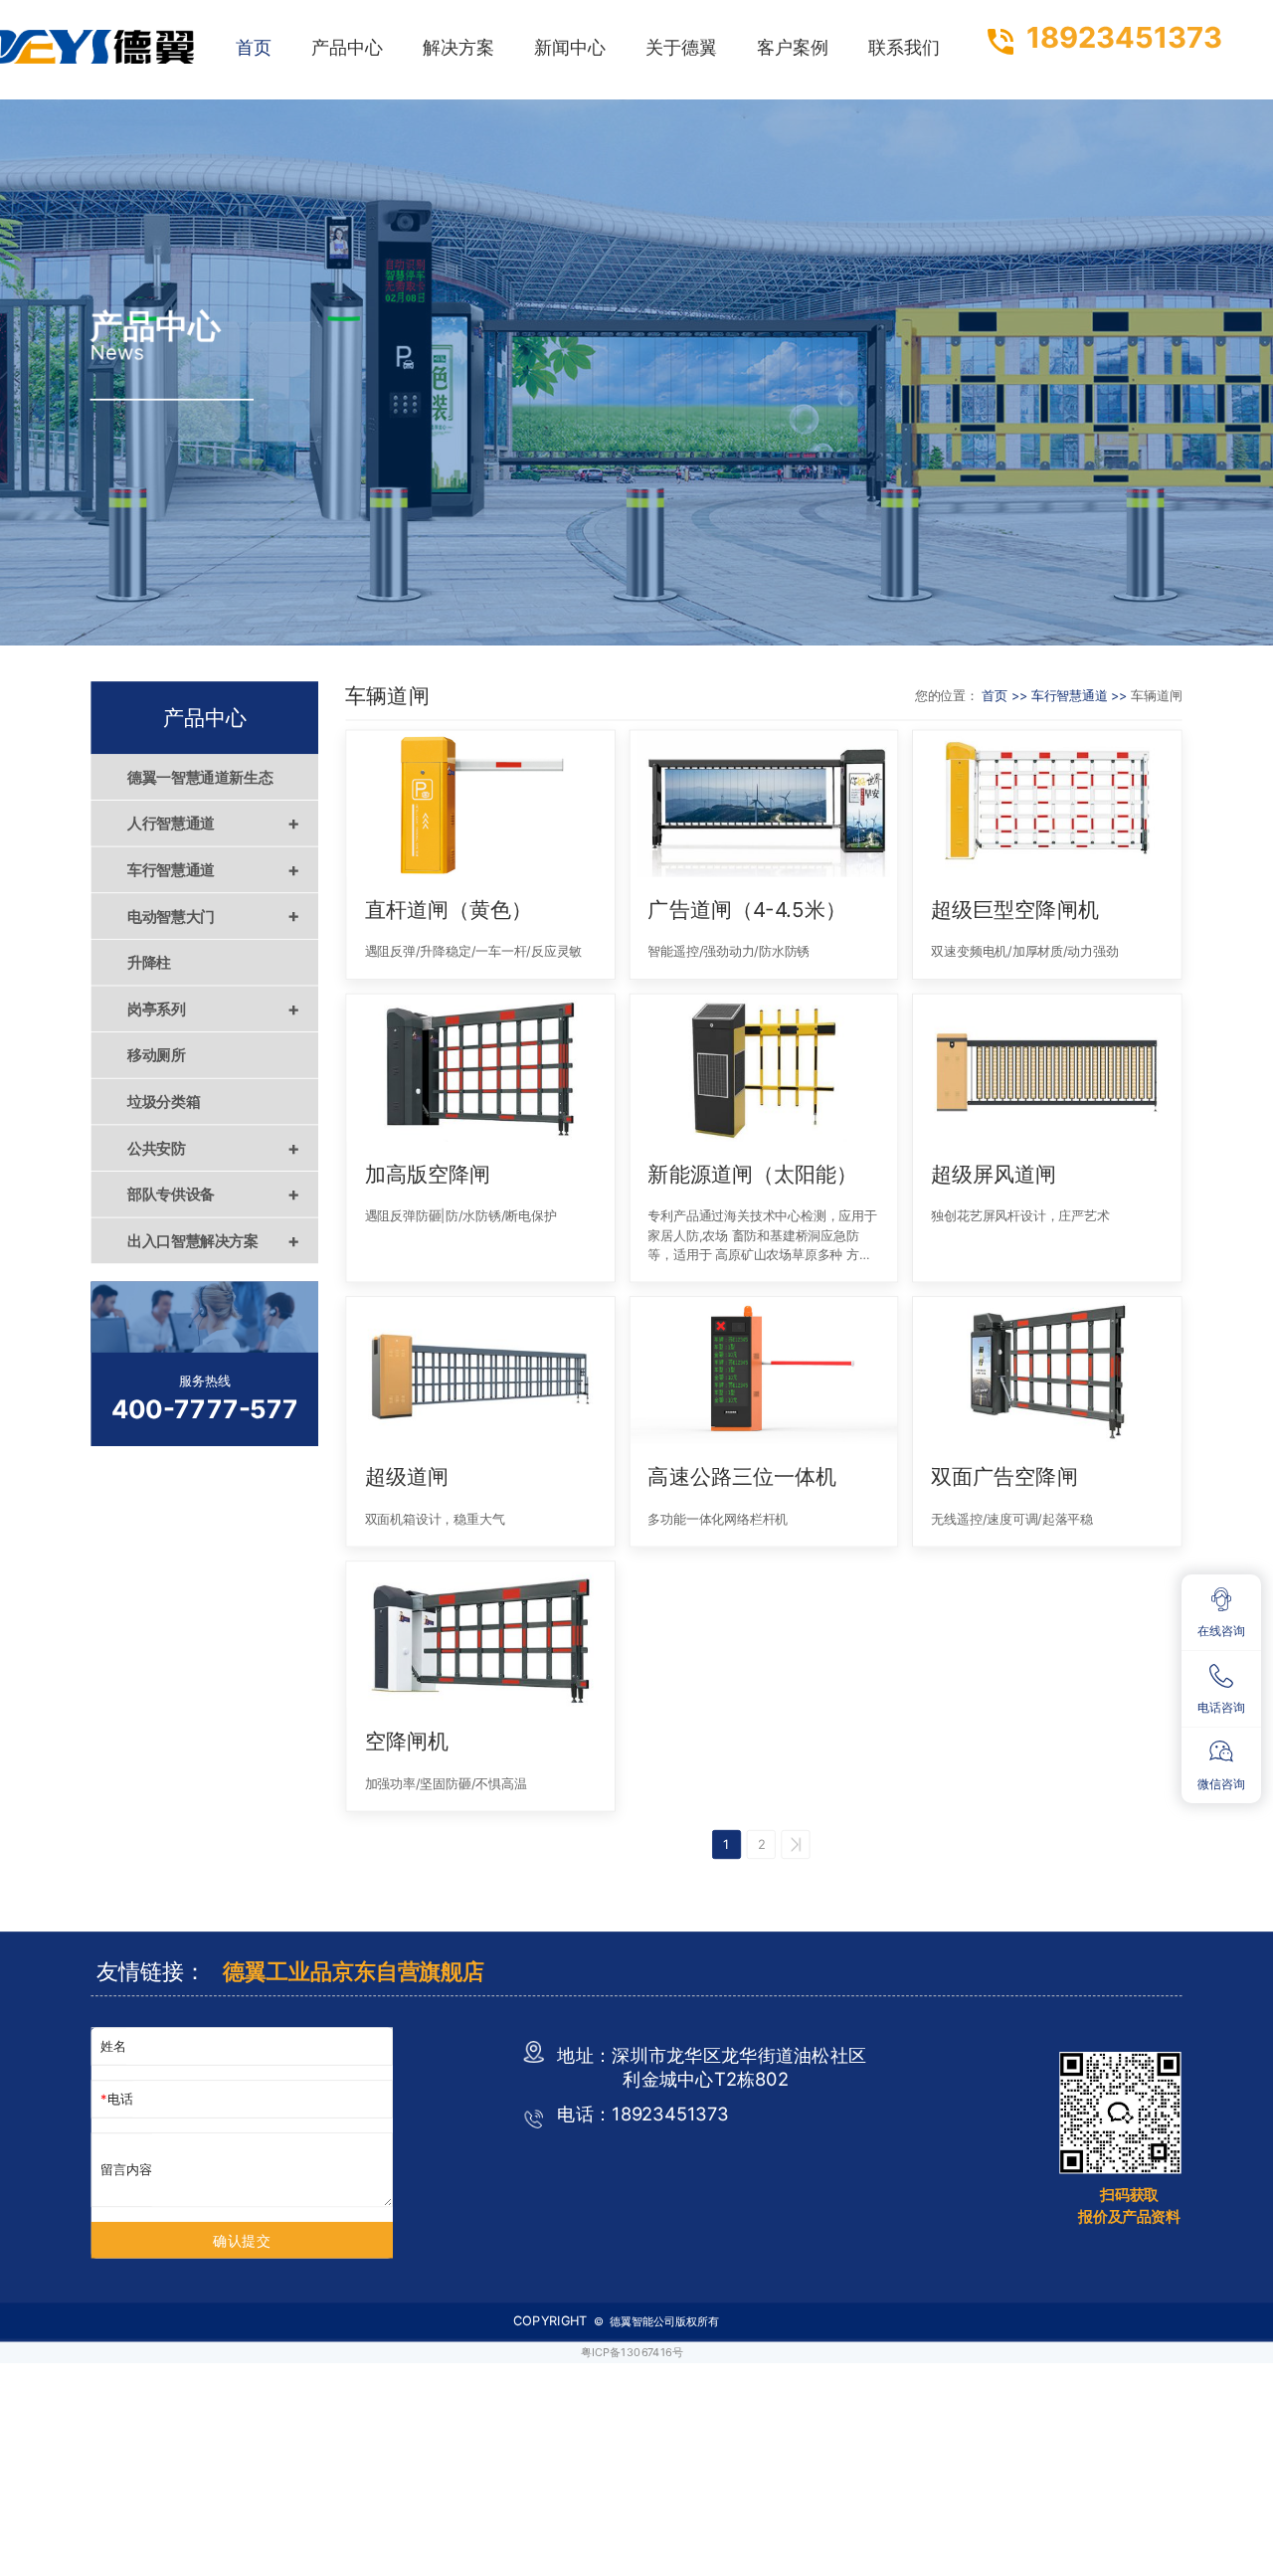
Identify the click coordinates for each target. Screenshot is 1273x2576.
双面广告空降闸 (1004, 1476)
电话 (120, 2099)
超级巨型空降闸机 (1014, 910)
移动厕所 (157, 1055)
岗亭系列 (214, 1009)
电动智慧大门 (214, 916)
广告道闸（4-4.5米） (746, 910)
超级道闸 (407, 1476)
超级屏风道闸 (994, 1173)
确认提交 (242, 2240)
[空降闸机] (480, 1635)
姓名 (113, 2046)
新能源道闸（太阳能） (752, 1173)
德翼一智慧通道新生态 (200, 777)
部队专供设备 (214, 1195)
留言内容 (126, 2170)
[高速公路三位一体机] (763, 1370)
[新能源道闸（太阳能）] (763, 1068)
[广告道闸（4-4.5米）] (763, 803)
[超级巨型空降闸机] (1047, 803)
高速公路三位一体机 (741, 1476)
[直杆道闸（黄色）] (480, 803)
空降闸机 (407, 1741)
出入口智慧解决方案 (214, 1240)
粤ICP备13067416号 (632, 2352)
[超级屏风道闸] (1047, 1068)
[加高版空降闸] (480, 1068)
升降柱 (149, 963)
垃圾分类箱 (164, 1101)
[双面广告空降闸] (1047, 1370)
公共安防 (214, 1148)
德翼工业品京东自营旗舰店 (354, 1971)
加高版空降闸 (428, 1173)
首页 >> (1006, 696)
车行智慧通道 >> (1082, 696)
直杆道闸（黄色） (449, 910)
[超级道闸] (480, 1370)
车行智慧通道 (214, 869)
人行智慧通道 (214, 824)
